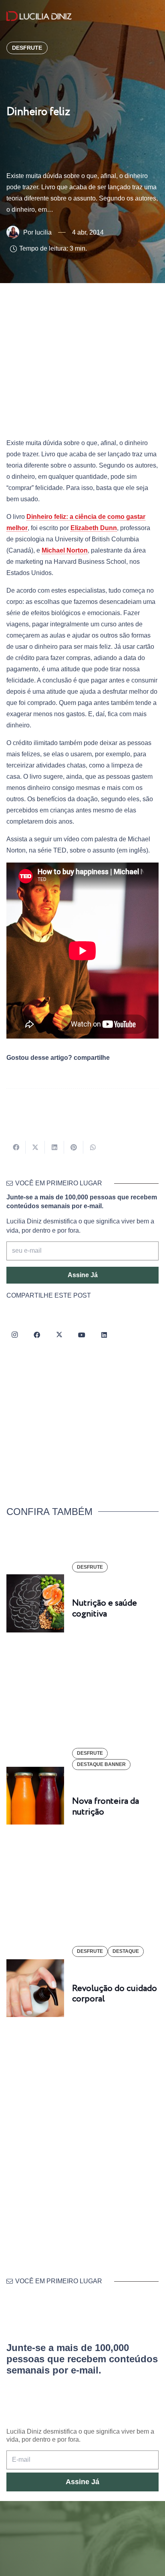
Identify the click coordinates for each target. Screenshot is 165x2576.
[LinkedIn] (104, 1335)
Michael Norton (65, 550)
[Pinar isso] (74, 1147)
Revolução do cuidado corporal (115, 1994)
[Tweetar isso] (35, 1147)
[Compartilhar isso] (16, 1147)
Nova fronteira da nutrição (106, 1806)
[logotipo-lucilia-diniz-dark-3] (39, 16)
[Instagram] (14, 1335)
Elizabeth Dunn (94, 528)
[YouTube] (82, 1335)
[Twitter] (59, 1335)
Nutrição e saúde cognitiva (105, 1608)
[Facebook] (37, 1335)
